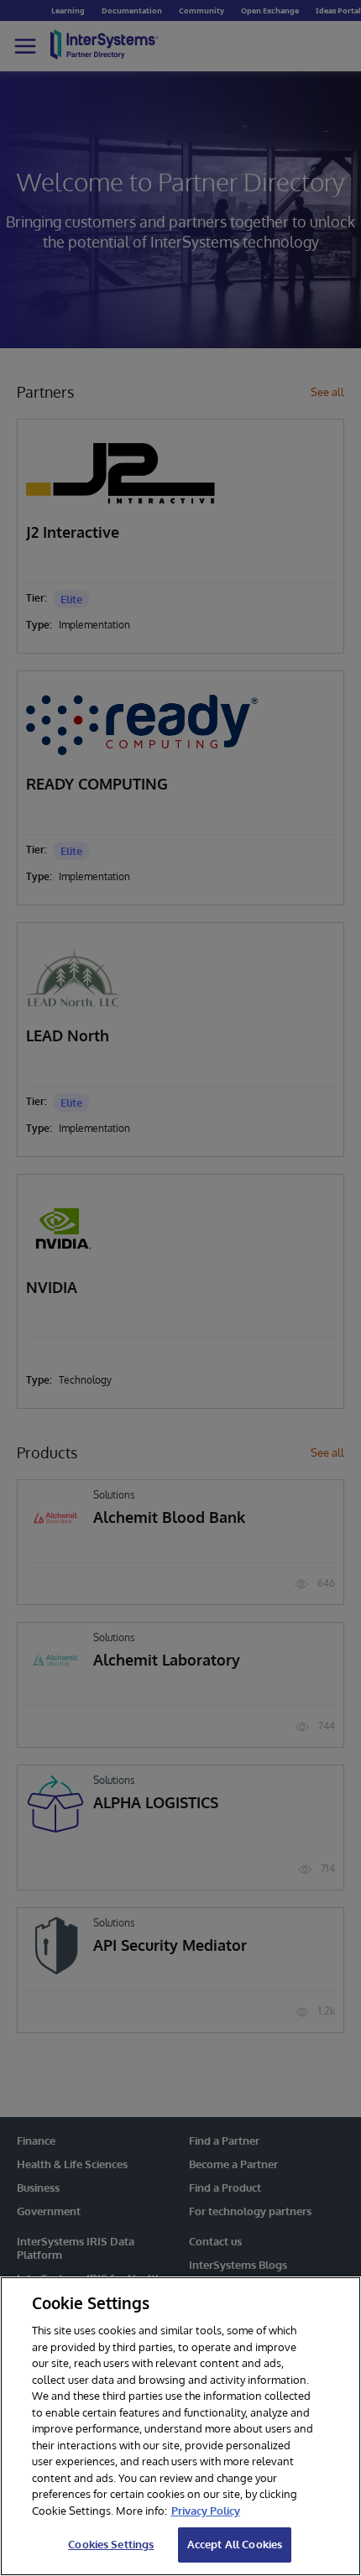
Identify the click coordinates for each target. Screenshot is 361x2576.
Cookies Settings (111, 2544)
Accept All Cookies (235, 2544)
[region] (180, 2426)
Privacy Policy (206, 2511)
